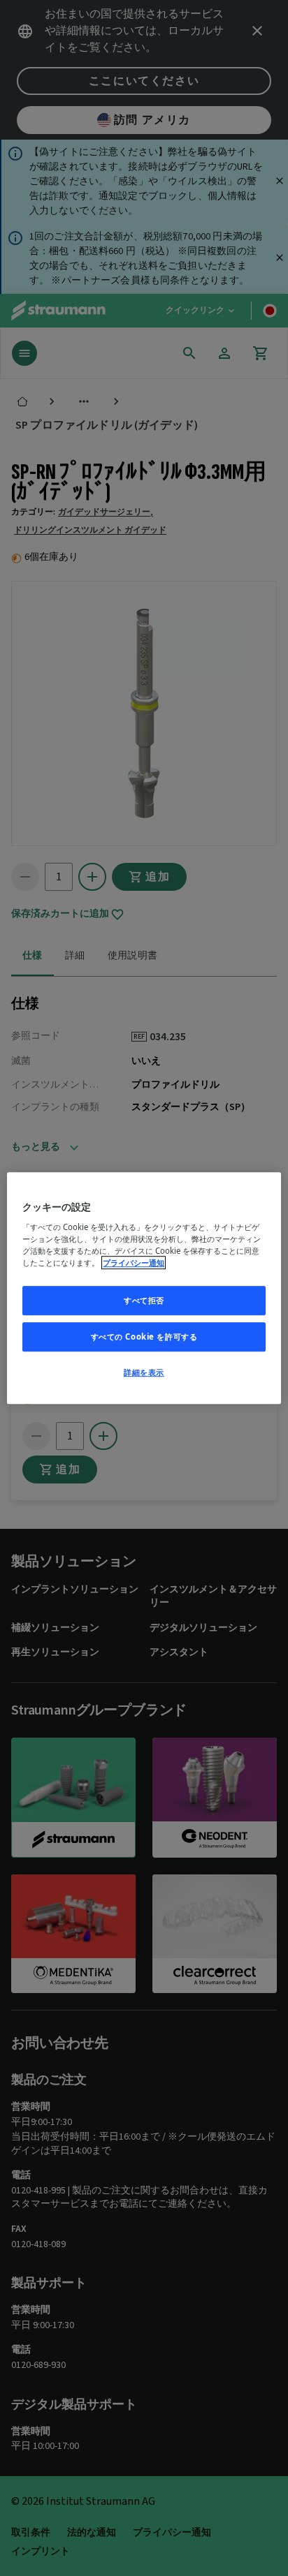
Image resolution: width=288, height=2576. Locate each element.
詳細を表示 (144, 1372)
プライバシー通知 (134, 1263)
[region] (144, 1288)
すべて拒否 (144, 1300)
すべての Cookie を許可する (144, 1337)
